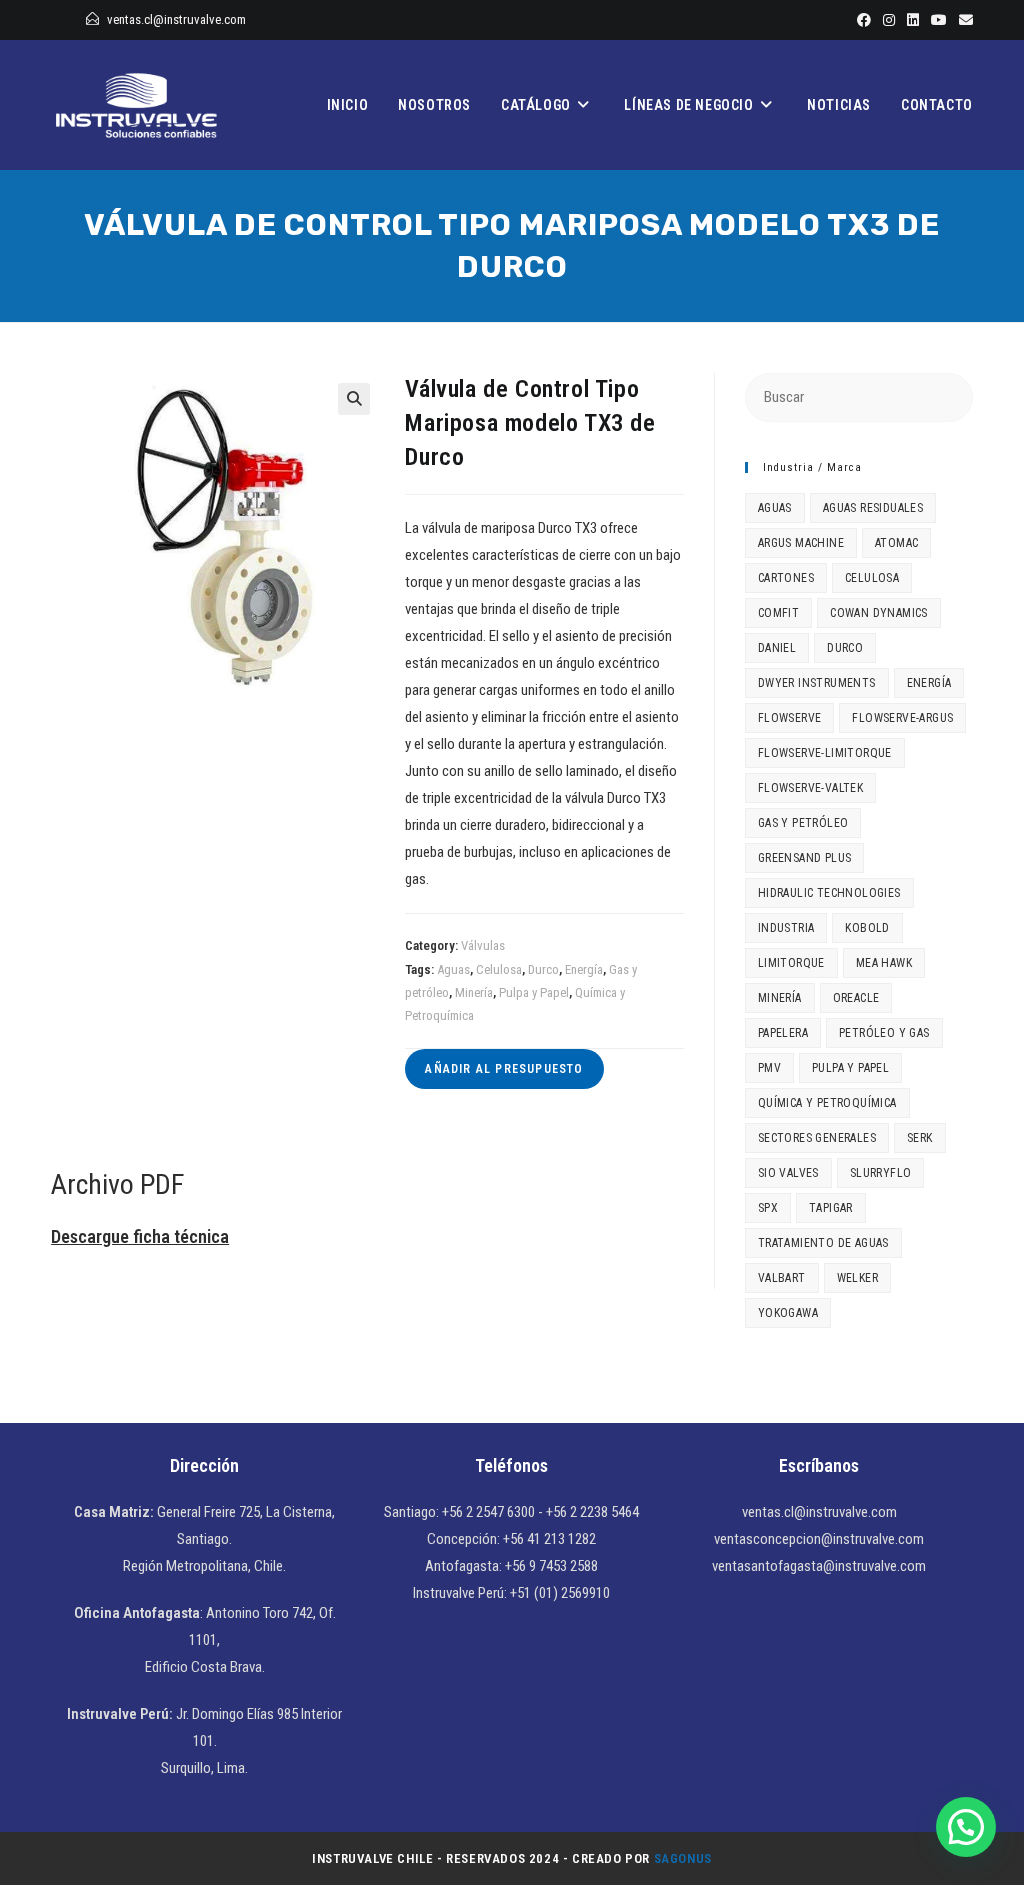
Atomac (896, 543)
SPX (768, 1208)
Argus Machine (801, 543)
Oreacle (856, 998)
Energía (584, 969)
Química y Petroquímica (827, 1103)
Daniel (777, 648)
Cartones (786, 578)
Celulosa (499, 969)
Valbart (782, 1278)
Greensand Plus (805, 858)
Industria (786, 928)
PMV (769, 1068)
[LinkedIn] (913, 20)
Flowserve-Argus (902, 718)
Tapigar (831, 1208)
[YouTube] (939, 20)
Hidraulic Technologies (829, 893)
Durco (543, 969)
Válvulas (483, 945)
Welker (857, 1278)
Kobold (867, 928)
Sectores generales (817, 1138)
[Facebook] (864, 20)
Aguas (453, 969)
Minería (474, 992)
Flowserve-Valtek (810, 788)
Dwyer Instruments (817, 683)
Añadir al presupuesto (504, 1069)
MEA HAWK (884, 963)
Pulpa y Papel (534, 992)
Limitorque (791, 963)
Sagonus (683, 1858)
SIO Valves (788, 1173)
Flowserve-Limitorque (825, 753)
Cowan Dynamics (879, 613)
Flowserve (790, 718)
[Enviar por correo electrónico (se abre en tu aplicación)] (963, 20)
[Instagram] (889, 20)
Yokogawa (788, 1313)
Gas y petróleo (803, 823)
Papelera (783, 1033)
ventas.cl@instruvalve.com (176, 19)
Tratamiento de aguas (823, 1243)
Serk (920, 1138)
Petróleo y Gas (884, 1033)
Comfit (778, 613)
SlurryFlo (881, 1173)
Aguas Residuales (873, 508)
